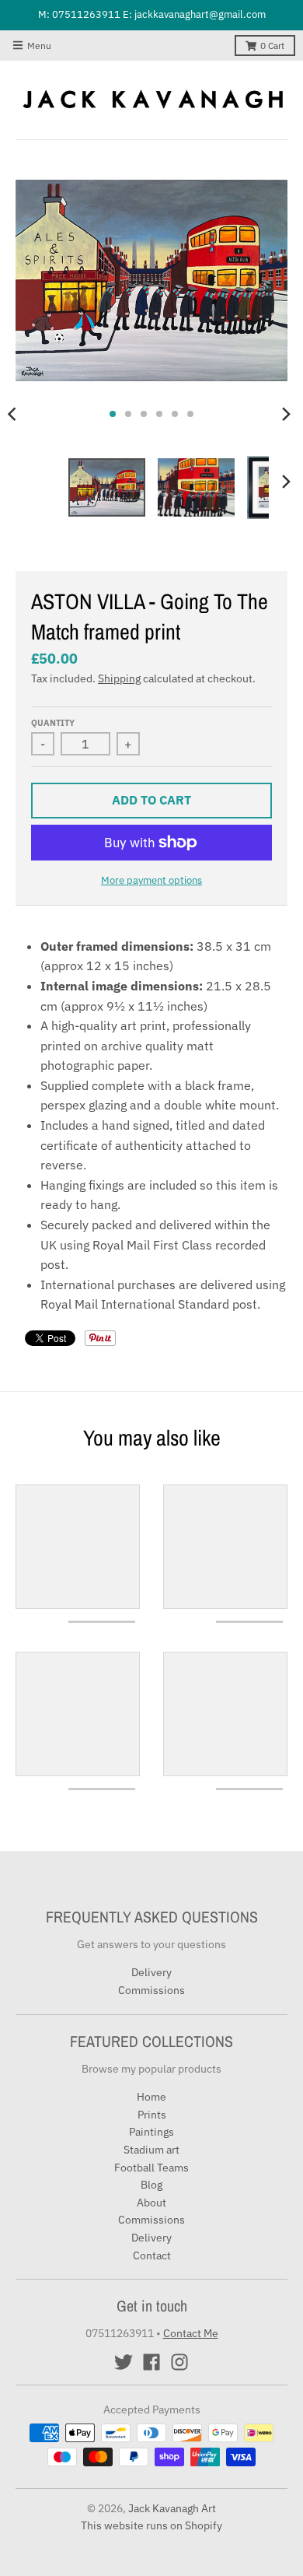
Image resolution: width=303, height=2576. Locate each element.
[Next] (286, 414)
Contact (152, 2255)
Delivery (151, 1972)
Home (151, 2097)
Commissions (151, 1990)
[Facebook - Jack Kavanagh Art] (151, 2362)
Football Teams (151, 2168)
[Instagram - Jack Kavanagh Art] (179, 2362)
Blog (151, 2185)
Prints (152, 2115)
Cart (272, 46)
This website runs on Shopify (151, 2525)
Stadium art (151, 2150)
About (151, 2203)
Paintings (151, 2132)
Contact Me (191, 2333)
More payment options (151, 880)
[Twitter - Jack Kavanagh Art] (124, 2362)
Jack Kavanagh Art (172, 2508)
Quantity (53, 723)
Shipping (119, 678)
